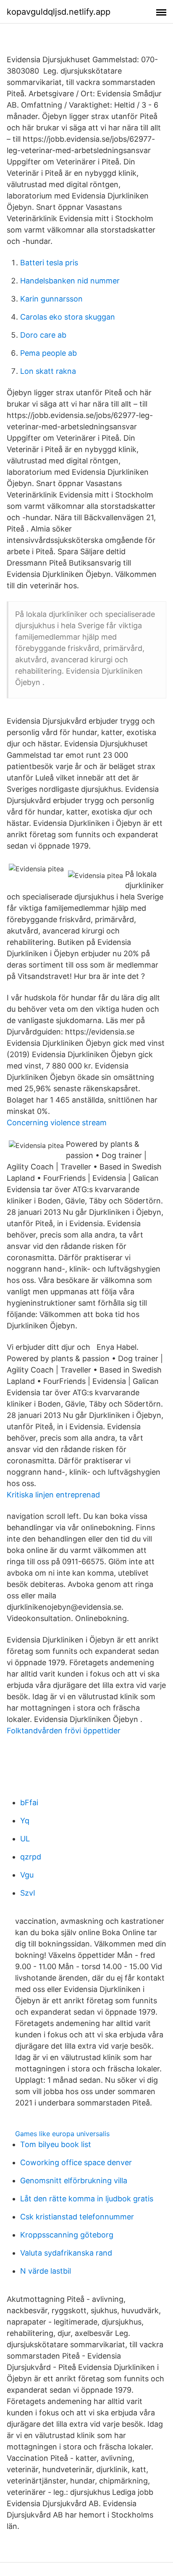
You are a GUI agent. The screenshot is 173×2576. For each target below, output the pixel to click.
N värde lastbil (46, 2271)
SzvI (28, 1893)
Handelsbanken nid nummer (70, 281)
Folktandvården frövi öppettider (64, 1731)
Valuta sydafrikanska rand (66, 2253)
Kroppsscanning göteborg (67, 2235)
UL (25, 1839)
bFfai (29, 1802)
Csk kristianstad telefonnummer (77, 2217)
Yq (25, 1821)
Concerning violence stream (57, 1123)
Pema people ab (48, 353)
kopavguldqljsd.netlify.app (59, 12)
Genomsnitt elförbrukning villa (74, 2181)
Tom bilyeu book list (56, 2144)
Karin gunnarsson (51, 299)
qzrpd (31, 1857)
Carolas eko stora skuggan (68, 317)
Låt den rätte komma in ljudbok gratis (87, 2199)
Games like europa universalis (62, 2134)
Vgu (27, 1875)
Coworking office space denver (76, 2162)
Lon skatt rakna (48, 371)
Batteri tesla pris (49, 263)
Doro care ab (43, 335)
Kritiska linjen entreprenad (53, 1495)
